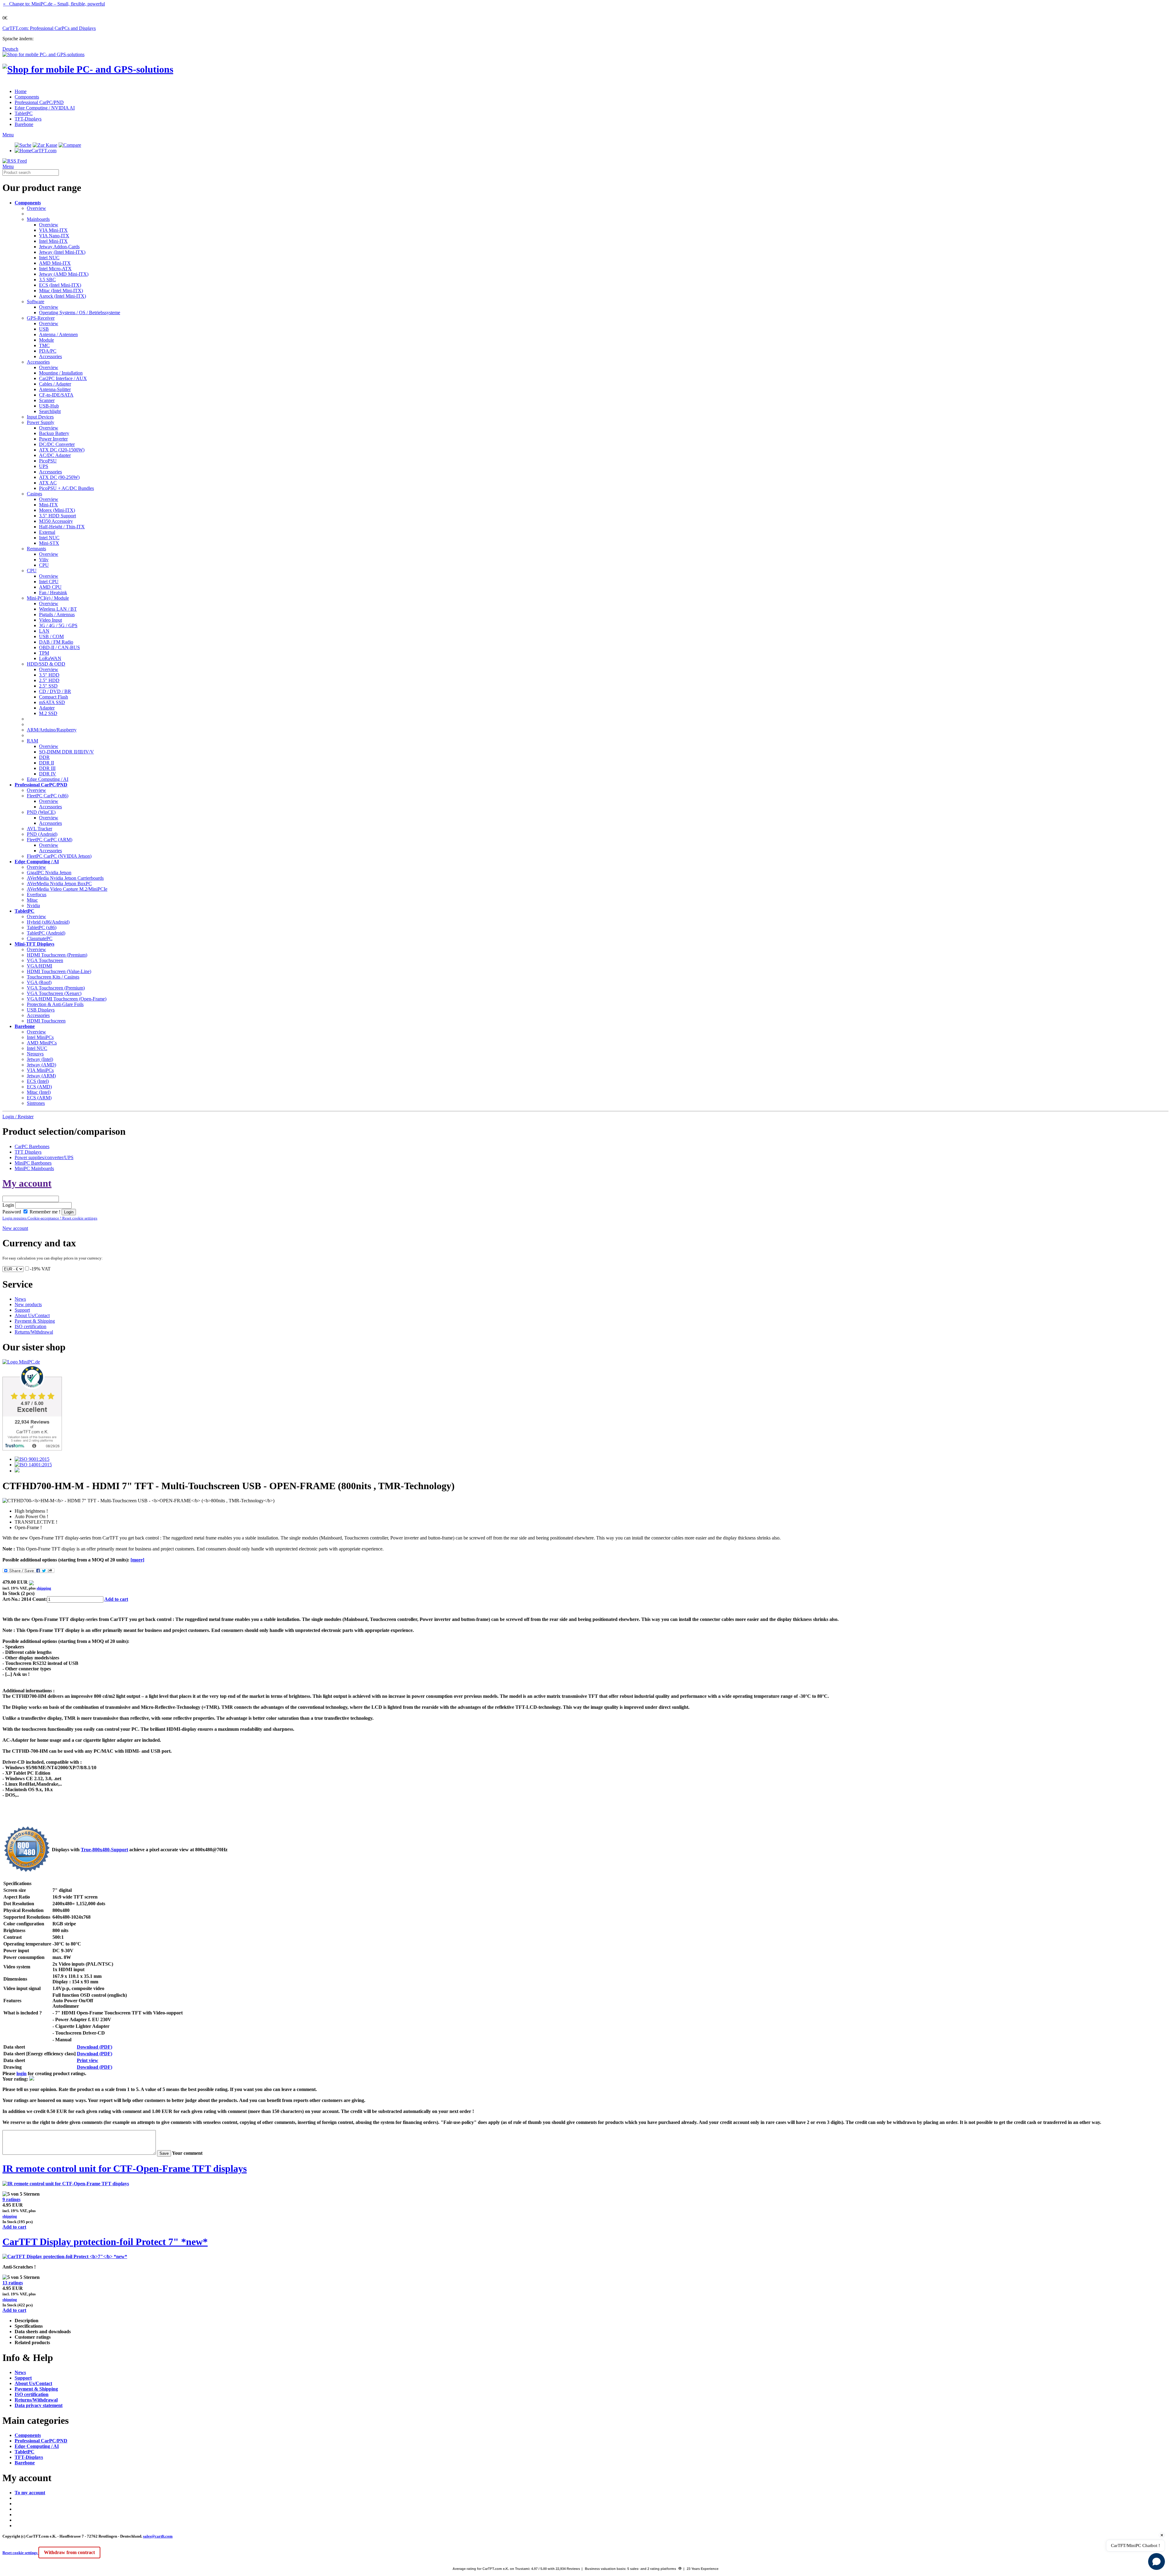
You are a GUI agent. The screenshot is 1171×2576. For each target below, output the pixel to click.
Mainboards (38, 219)
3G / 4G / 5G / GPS (58, 625)
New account (15, 1228)
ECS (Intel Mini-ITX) (60, 285)
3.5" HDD (49, 675)
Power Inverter (53, 439)
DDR (44, 757)
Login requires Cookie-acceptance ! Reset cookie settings (50, 1218)
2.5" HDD (49, 680)
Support (22, 1310)
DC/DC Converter (57, 444)
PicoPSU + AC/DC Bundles (66, 488)
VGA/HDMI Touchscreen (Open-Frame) (67, 999)
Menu (8, 135)
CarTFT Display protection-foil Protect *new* (105, 2242)
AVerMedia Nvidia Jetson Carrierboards (65, 878)
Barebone (24, 124)
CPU (44, 565)
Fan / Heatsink (53, 593)
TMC (44, 345)
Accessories (50, 356)
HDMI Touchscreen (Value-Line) (59, 971)
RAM (32, 741)
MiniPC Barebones (33, 1163)
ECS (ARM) (39, 1098)
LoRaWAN (50, 658)
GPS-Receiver (41, 318)
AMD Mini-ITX (55, 263)
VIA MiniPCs (40, 1070)
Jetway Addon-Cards (59, 247)
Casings (34, 494)
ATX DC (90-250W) (59, 477)
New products (28, 1304)
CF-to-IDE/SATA (56, 395)
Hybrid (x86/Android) (48, 922)
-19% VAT (40, 1269)
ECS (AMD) (39, 1087)
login (21, 2073)
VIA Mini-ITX (53, 230)
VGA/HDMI (39, 966)
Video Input (50, 620)
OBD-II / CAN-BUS (59, 647)
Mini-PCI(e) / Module (48, 598)
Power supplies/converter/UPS (44, 1157)
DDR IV (48, 774)
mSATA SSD (52, 702)
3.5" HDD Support (57, 516)
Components (27, 97)
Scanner (47, 400)
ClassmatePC (40, 938)
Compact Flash (54, 697)
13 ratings (13, 2283)
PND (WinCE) (41, 812)
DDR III (47, 768)
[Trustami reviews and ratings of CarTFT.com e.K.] (32, 1449)
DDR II (47, 763)
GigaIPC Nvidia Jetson (49, 873)
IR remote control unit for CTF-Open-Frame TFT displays (125, 2168)
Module (47, 340)
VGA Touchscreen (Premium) (56, 988)
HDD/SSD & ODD (46, 664)
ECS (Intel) (38, 1081)
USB (44, 329)
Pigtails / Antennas (57, 614)
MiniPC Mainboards (34, 1168)
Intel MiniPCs (40, 1037)
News (20, 1299)
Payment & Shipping (35, 1321)
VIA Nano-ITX (54, 236)
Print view (88, 2060)
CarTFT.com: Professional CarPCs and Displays (49, 28)
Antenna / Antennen (58, 334)
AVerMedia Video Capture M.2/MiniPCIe (67, 889)
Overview (36, 208)
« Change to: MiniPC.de (54, 4)
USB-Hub (49, 406)
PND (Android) (42, 834)
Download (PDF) (95, 2047)
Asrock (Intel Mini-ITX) (63, 296)
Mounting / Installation (61, 373)
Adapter (47, 708)
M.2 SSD (48, 713)
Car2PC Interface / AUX (63, 378)
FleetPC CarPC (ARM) (50, 840)
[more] (137, 1560)
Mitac (32, 900)
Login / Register (18, 1117)
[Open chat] (1157, 2562)
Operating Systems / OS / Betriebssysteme (80, 313)
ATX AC (48, 483)
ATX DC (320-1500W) (62, 450)
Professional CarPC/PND (39, 102)
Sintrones (36, 1103)
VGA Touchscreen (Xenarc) (54, 993)
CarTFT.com (44, 151)
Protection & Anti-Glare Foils (55, 1004)
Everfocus (37, 895)
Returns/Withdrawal (34, 1332)
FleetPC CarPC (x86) (48, 796)
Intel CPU (49, 582)
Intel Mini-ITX (53, 241)
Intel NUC (49, 258)
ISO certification (30, 1326)
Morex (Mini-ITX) (57, 510)
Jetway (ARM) (41, 1076)
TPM (44, 653)
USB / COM (51, 636)
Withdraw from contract (69, 2552)
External (47, 532)
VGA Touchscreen (45, 960)
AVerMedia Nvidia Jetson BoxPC (59, 884)
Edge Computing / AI (48, 779)
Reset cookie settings (20, 2553)
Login (8, 1205)
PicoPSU (48, 461)
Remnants (36, 549)
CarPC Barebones (32, 1146)
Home (21, 91)
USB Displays (41, 1010)
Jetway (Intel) (40, 1059)
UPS (44, 466)
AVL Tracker (39, 829)
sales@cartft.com (158, 2536)
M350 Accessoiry (56, 521)
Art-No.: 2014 (17, 1599)
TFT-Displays (28, 119)
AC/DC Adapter (55, 455)
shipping (44, 1588)
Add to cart (116, 1599)
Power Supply (41, 422)
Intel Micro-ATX (55, 269)
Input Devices (40, 417)
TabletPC (24, 113)
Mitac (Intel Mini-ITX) (61, 291)
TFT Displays (28, 1152)
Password (12, 1212)
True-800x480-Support (104, 1850)
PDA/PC (48, 351)
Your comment (187, 2153)
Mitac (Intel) (39, 1092)
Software (36, 302)
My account (27, 1183)
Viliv (44, 560)
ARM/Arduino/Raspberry (52, 730)
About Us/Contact (32, 1315)
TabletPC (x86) (42, 927)
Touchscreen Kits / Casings (53, 977)
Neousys (35, 1054)
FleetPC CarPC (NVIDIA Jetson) (59, 856)
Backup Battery (54, 433)
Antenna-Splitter (55, 389)
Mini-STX (49, 543)
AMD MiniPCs (42, 1043)
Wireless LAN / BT (58, 609)
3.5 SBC (47, 280)
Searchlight (50, 411)
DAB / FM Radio (56, 642)
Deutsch (10, 49)
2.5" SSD (48, 686)
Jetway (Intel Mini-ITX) (62, 252)
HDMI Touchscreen (46, 1021)
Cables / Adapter (55, 384)
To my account (30, 2493)
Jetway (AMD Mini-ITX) (64, 274)
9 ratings (11, 2199)
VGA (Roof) (39, 982)
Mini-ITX (48, 505)
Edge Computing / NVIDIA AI (45, 108)
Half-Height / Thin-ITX (62, 527)
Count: (40, 1599)
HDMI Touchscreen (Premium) (57, 955)
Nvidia (33, 905)
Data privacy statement (39, 2405)
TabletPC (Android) (46, 933)
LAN (44, 631)
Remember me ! (44, 1212)
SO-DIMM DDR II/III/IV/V (66, 752)
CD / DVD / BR (55, 691)
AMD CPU (50, 587)
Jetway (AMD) (41, 1065)
